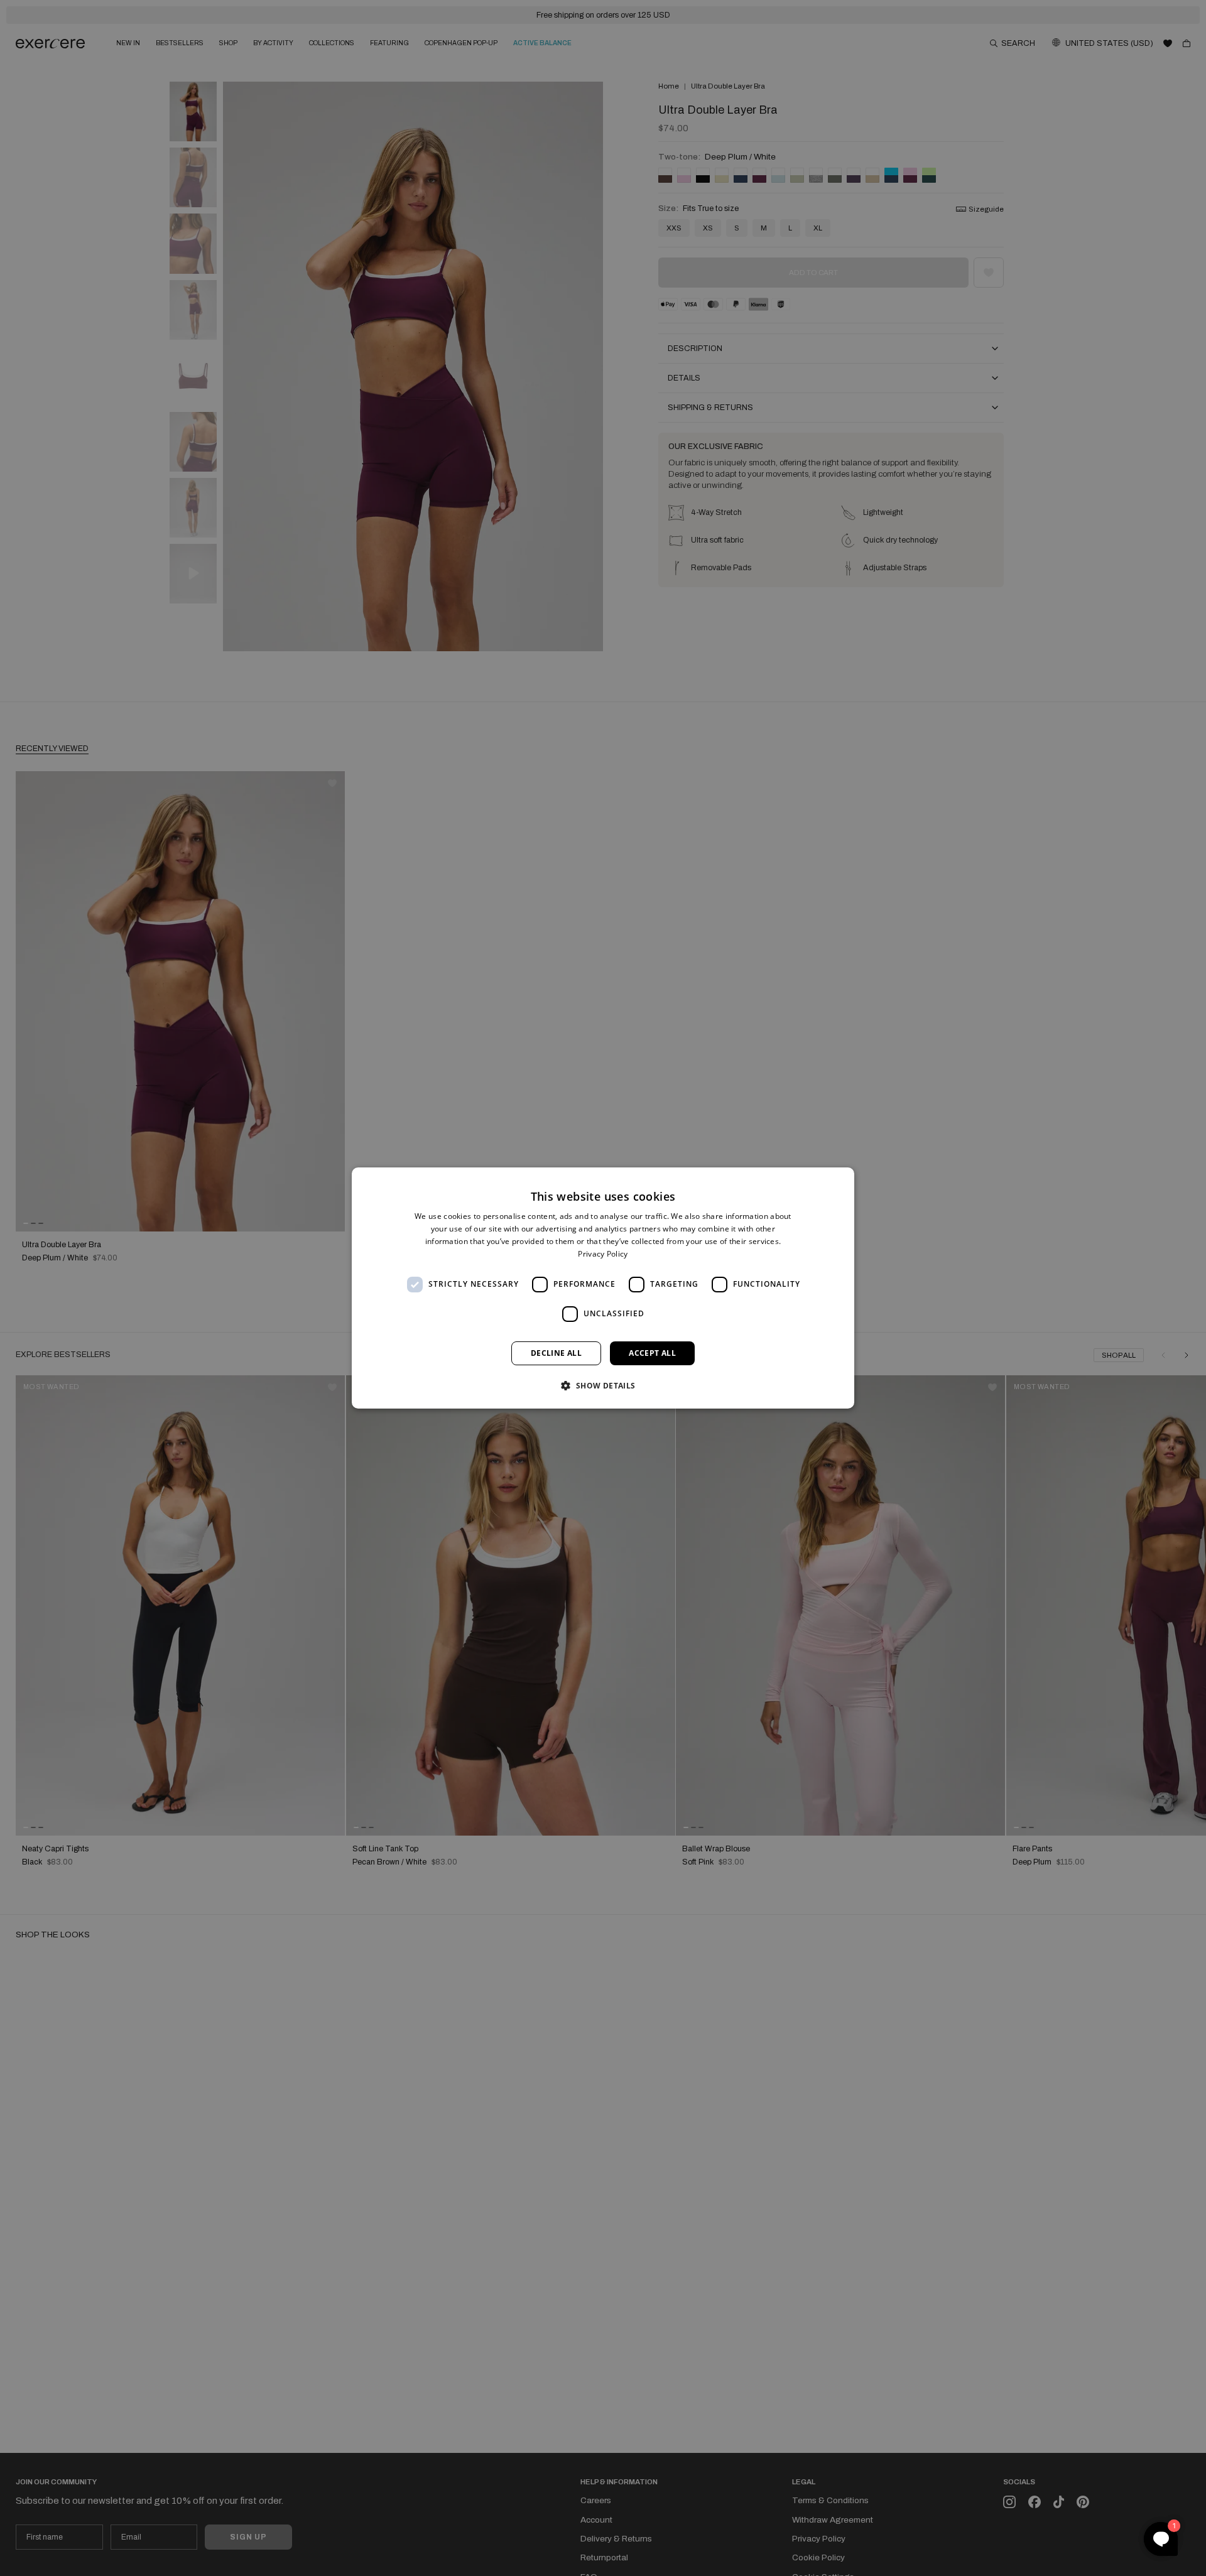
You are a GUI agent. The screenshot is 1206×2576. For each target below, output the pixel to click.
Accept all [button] (652, 1353)
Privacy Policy (603, 1254)
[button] (603, 1385)
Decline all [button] (556, 1353)
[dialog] (603, 1288)
